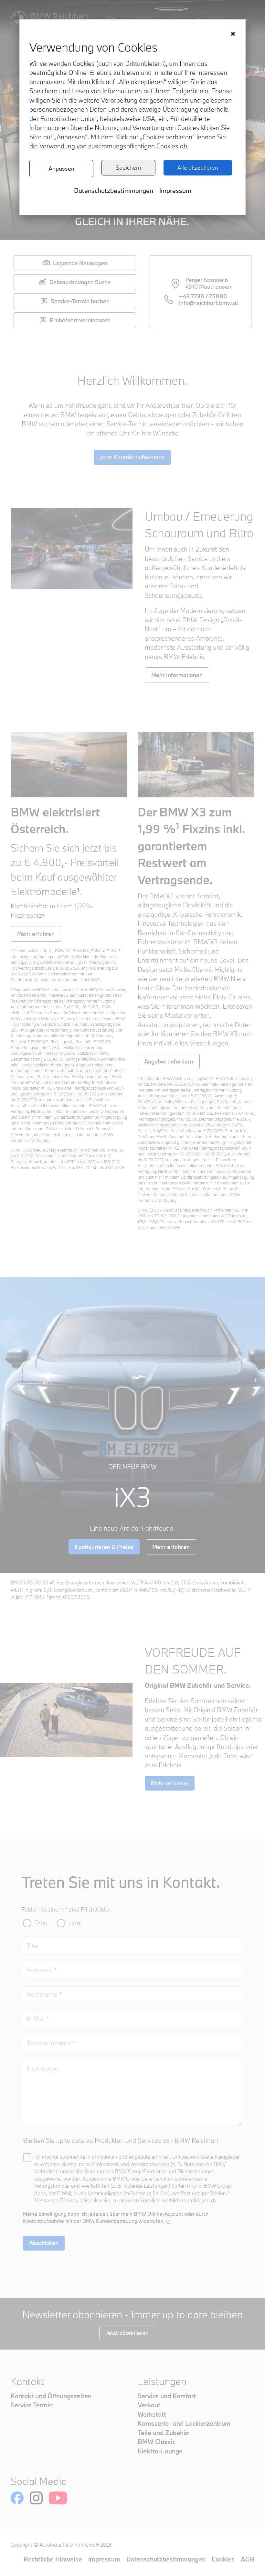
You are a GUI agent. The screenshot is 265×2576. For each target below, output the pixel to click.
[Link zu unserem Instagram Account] (36, 2498)
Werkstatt (152, 2414)
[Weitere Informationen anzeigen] (213, 2201)
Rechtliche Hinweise (53, 2559)
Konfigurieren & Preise (104, 1547)
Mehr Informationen (177, 675)
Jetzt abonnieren (127, 2333)
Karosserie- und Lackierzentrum (184, 2423)
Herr (75, 1923)
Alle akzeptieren (198, 168)
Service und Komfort (167, 2396)
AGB (248, 2559)
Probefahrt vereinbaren (80, 320)
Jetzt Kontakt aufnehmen (132, 457)
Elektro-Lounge (160, 2451)
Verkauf (149, 2405)
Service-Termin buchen (80, 301)
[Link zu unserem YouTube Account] (58, 2498)
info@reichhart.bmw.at (209, 303)
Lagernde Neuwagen (80, 263)
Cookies (223, 2559)
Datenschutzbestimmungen (114, 190)
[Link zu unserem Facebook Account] (17, 2498)
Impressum (175, 190)
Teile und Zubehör (164, 2433)
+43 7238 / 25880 (203, 296)
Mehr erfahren (36, 934)
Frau (41, 1923)
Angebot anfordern (169, 1061)
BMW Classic (156, 2442)
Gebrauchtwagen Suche (80, 282)
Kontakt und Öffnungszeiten (51, 2396)
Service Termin (32, 2405)
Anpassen (61, 169)
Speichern (128, 168)
